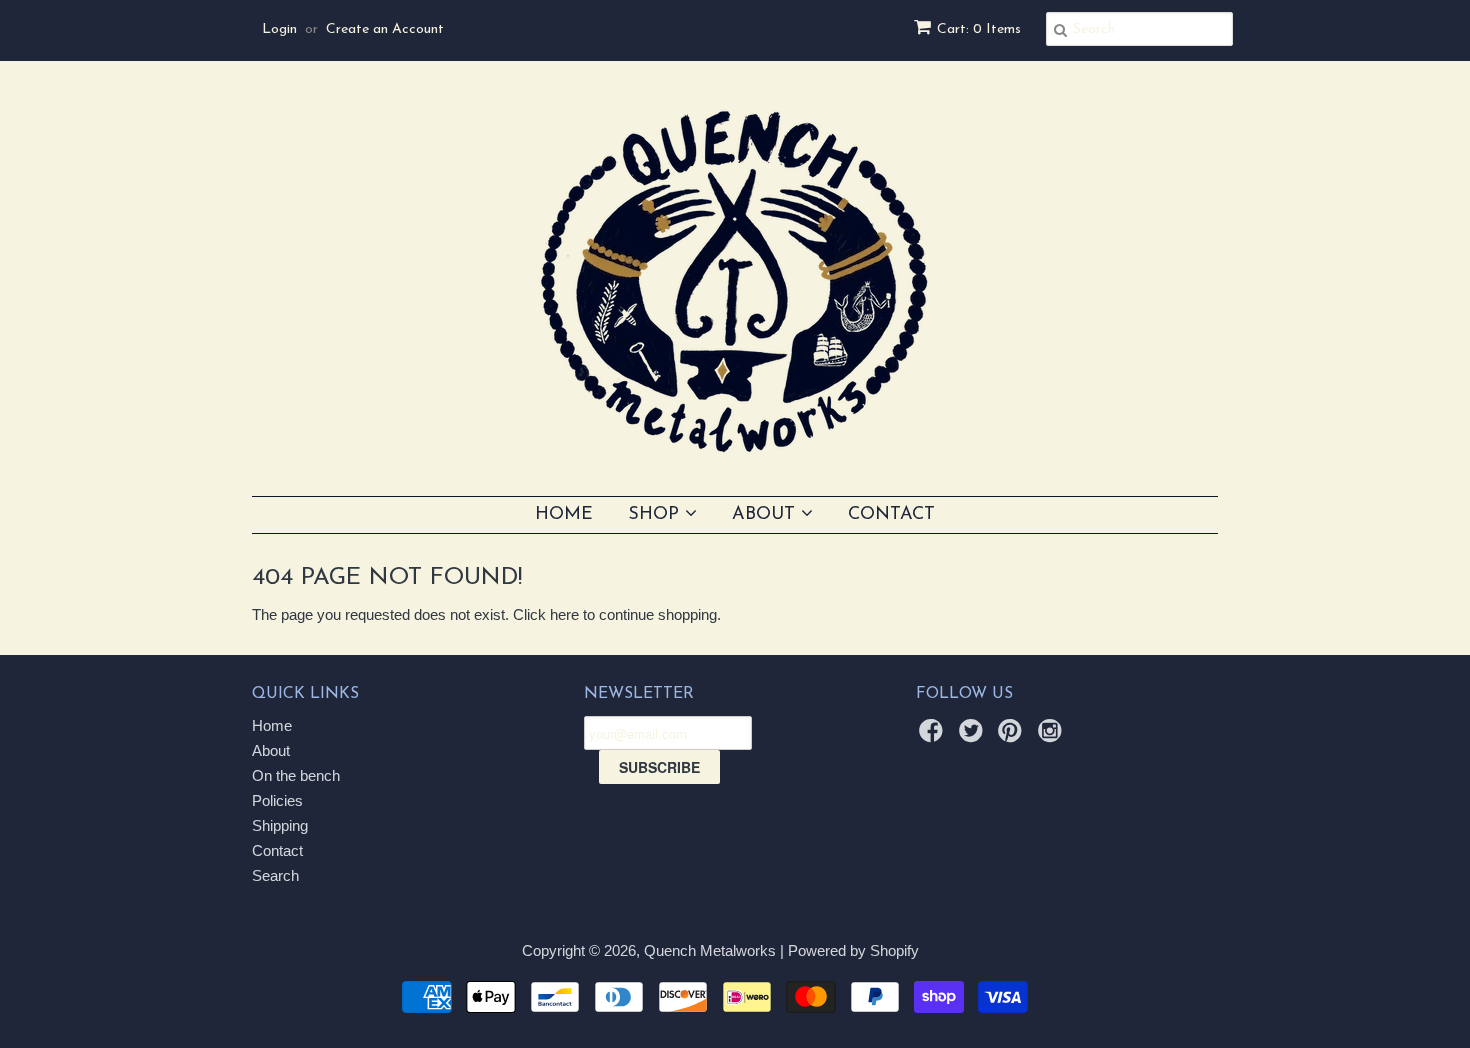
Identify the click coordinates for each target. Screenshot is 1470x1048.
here (564, 614)
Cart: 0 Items (979, 29)
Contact (891, 515)
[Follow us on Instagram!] (1053, 736)
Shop (656, 515)
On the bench (296, 775)
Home (564, 515)
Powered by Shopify (853, 950)
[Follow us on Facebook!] (934, 736)
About (766, 515)
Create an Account (385, 29)
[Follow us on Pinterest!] (1013, 736)
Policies (277, 800)
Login (279, 29)
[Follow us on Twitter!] (974, 736)
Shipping (280, 825)
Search (275, 875)
